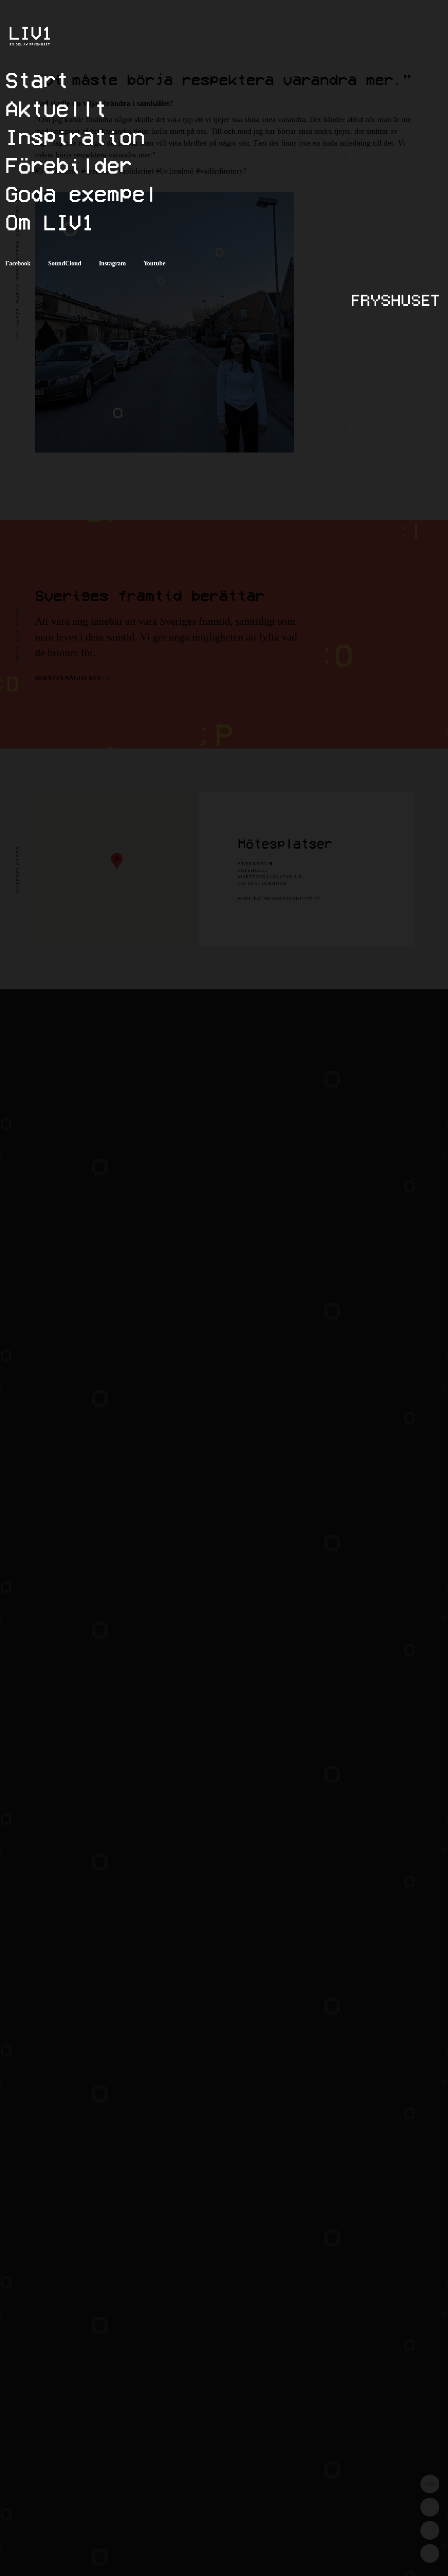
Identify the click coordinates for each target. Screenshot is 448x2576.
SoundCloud (65, 263)
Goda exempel (81, 193)
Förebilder (69, 165)
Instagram (112, 263)
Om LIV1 (50, 222)
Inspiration (75, 137)
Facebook (18, 263)
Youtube (154, 263)
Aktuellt (56, 108)
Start (37, 80)
